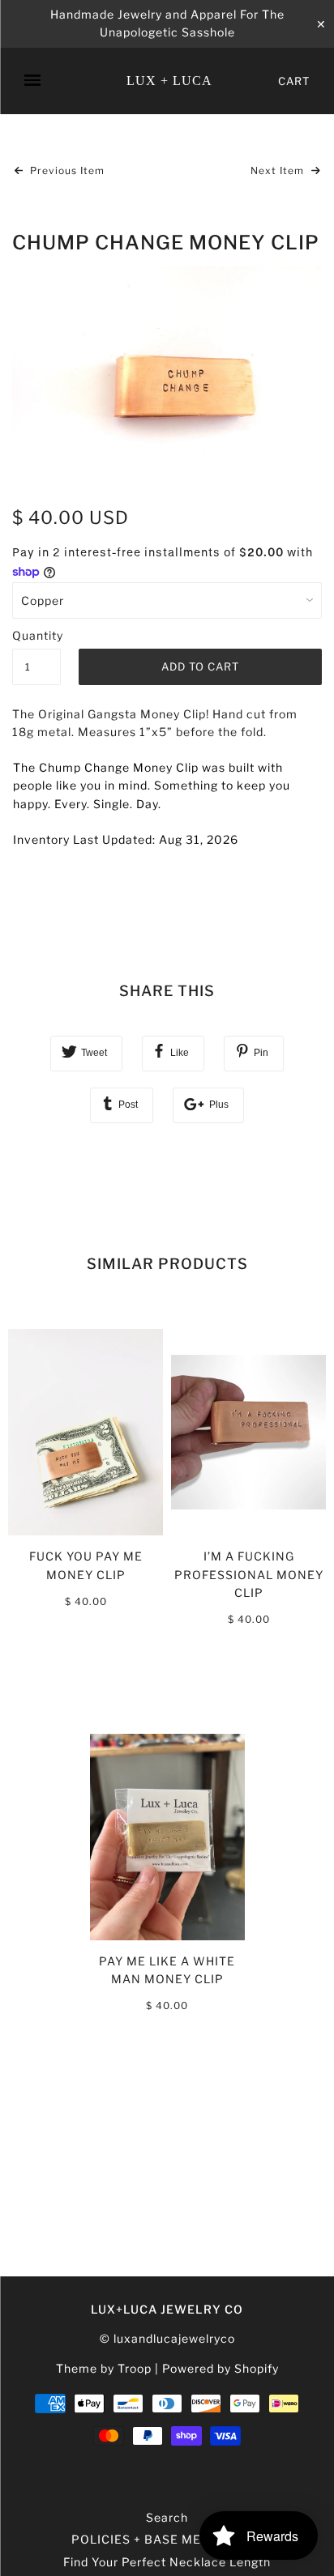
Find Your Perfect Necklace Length (167, 2562)
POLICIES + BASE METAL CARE (167, 2539)
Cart (294, 81)
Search (167, 2517)
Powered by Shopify (221, 2368)
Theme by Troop (104, 2368)
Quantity (36, 635)
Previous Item (66, 170)
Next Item (279, 170)
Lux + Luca (169, 81)
